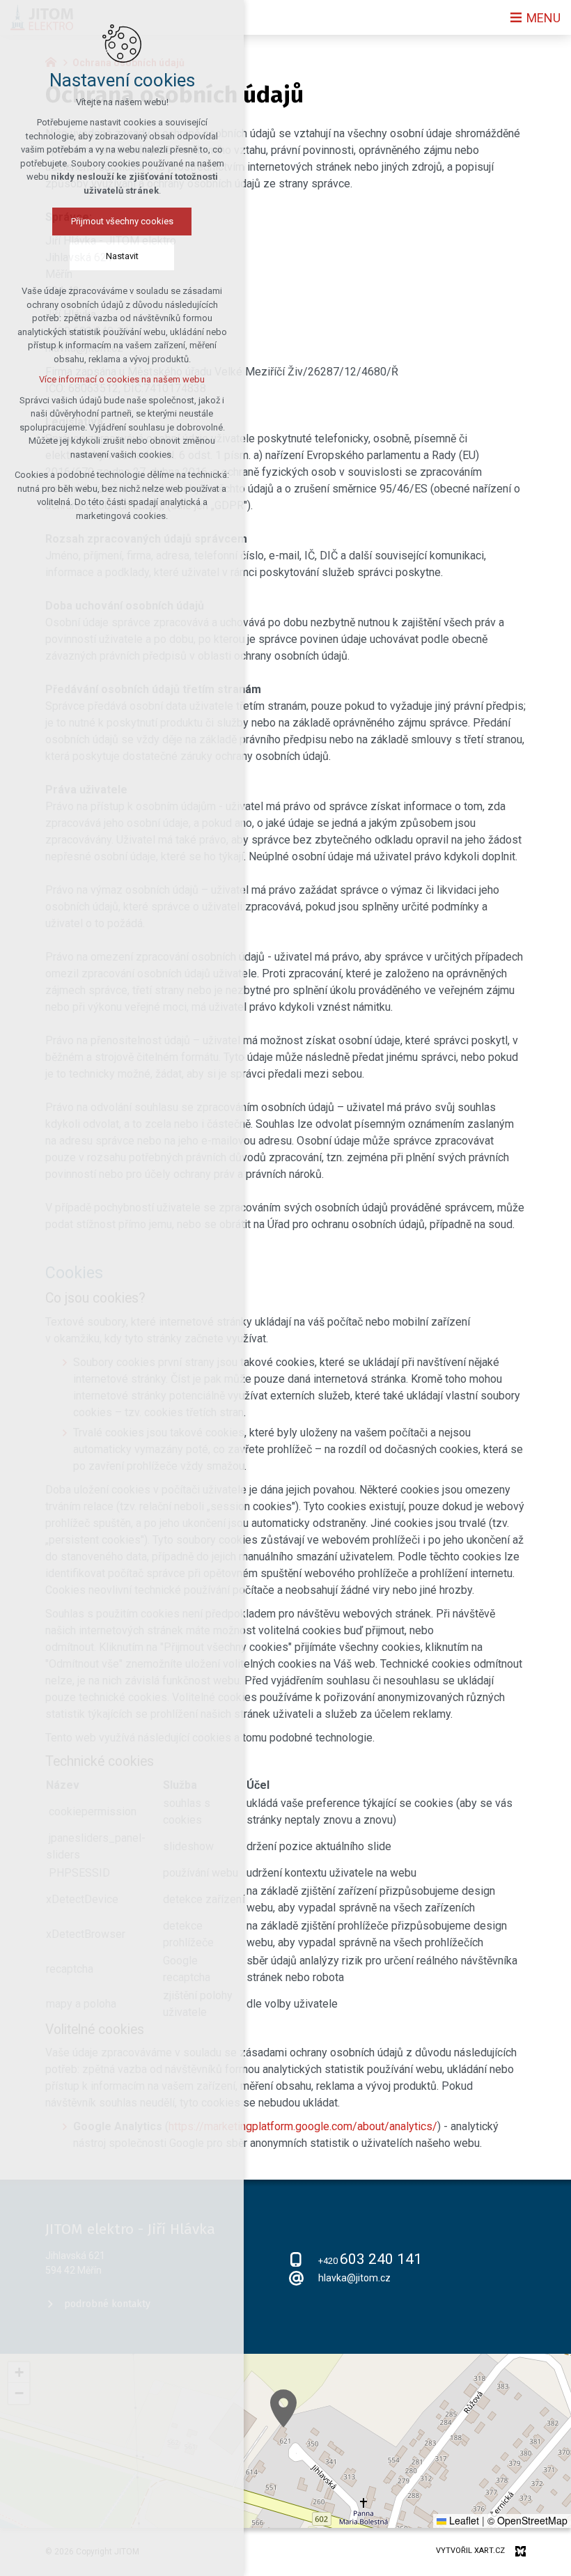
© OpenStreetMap (527, 2520)
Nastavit (122, 256)
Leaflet (463, 2520)
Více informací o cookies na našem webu (122, 379)
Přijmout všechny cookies (122, 221)
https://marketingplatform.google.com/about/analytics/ (303, 2126)
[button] (283, 2408)
